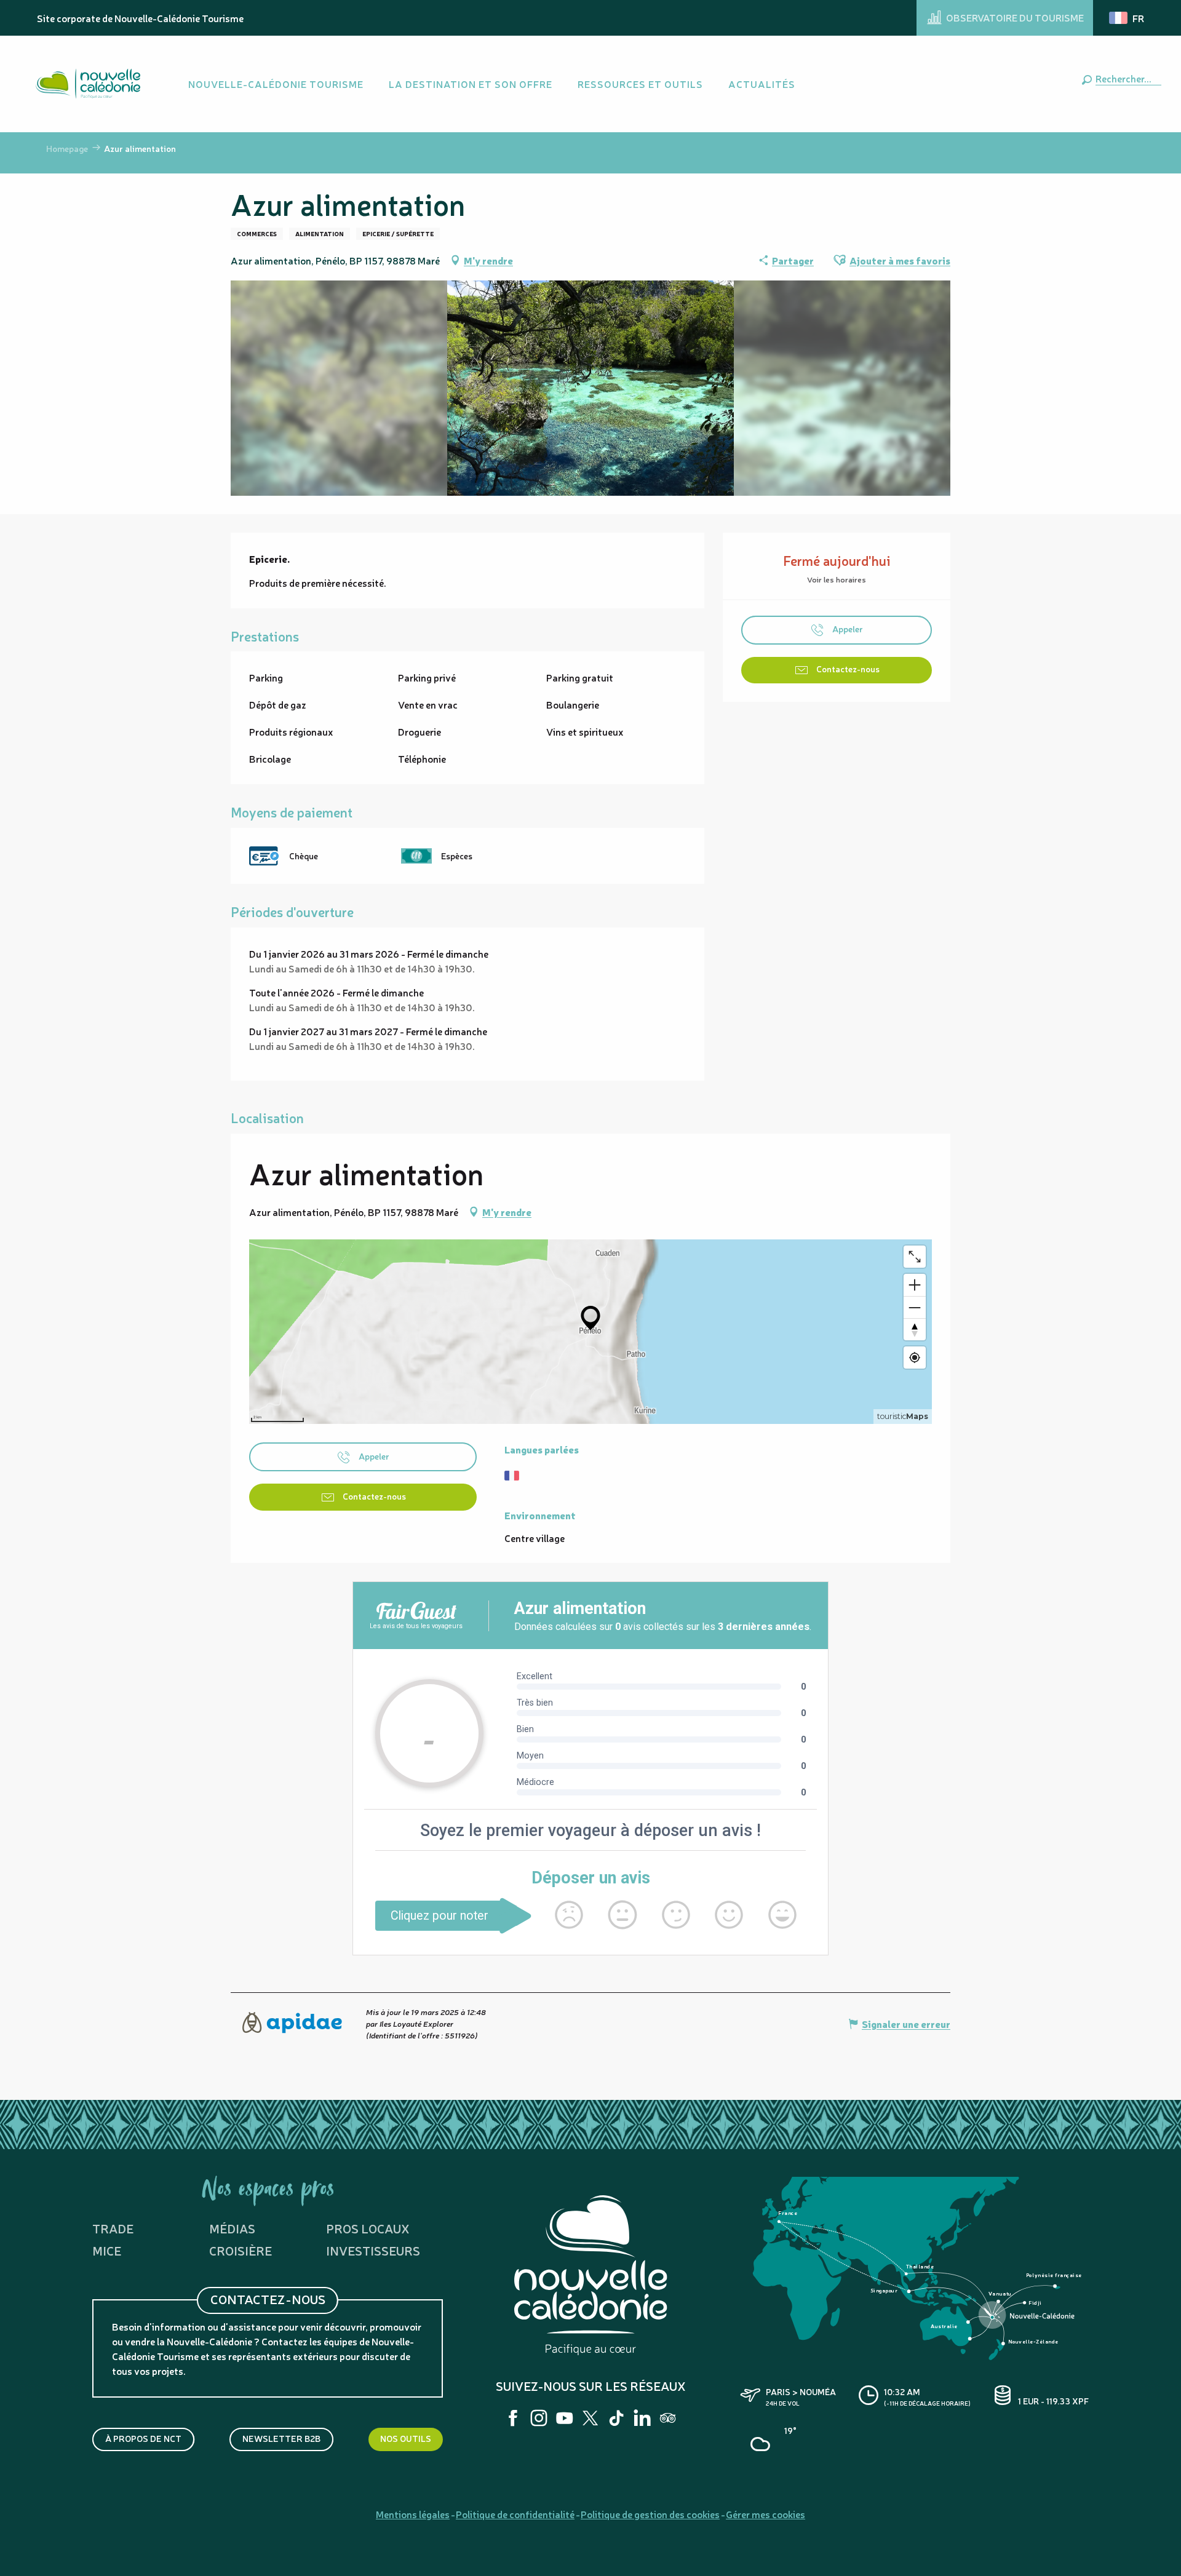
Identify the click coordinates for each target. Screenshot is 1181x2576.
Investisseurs (373, 2250)
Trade (113, 2228)
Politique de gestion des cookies (650, 2514)
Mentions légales (413, 2514)
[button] (1126, 78)
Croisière (241, 2250)
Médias (232, 2228)
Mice (107, 2250)
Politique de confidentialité (515, 2514)
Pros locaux (368, 2228)
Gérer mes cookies (765, 2514)
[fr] (1127, 18)
